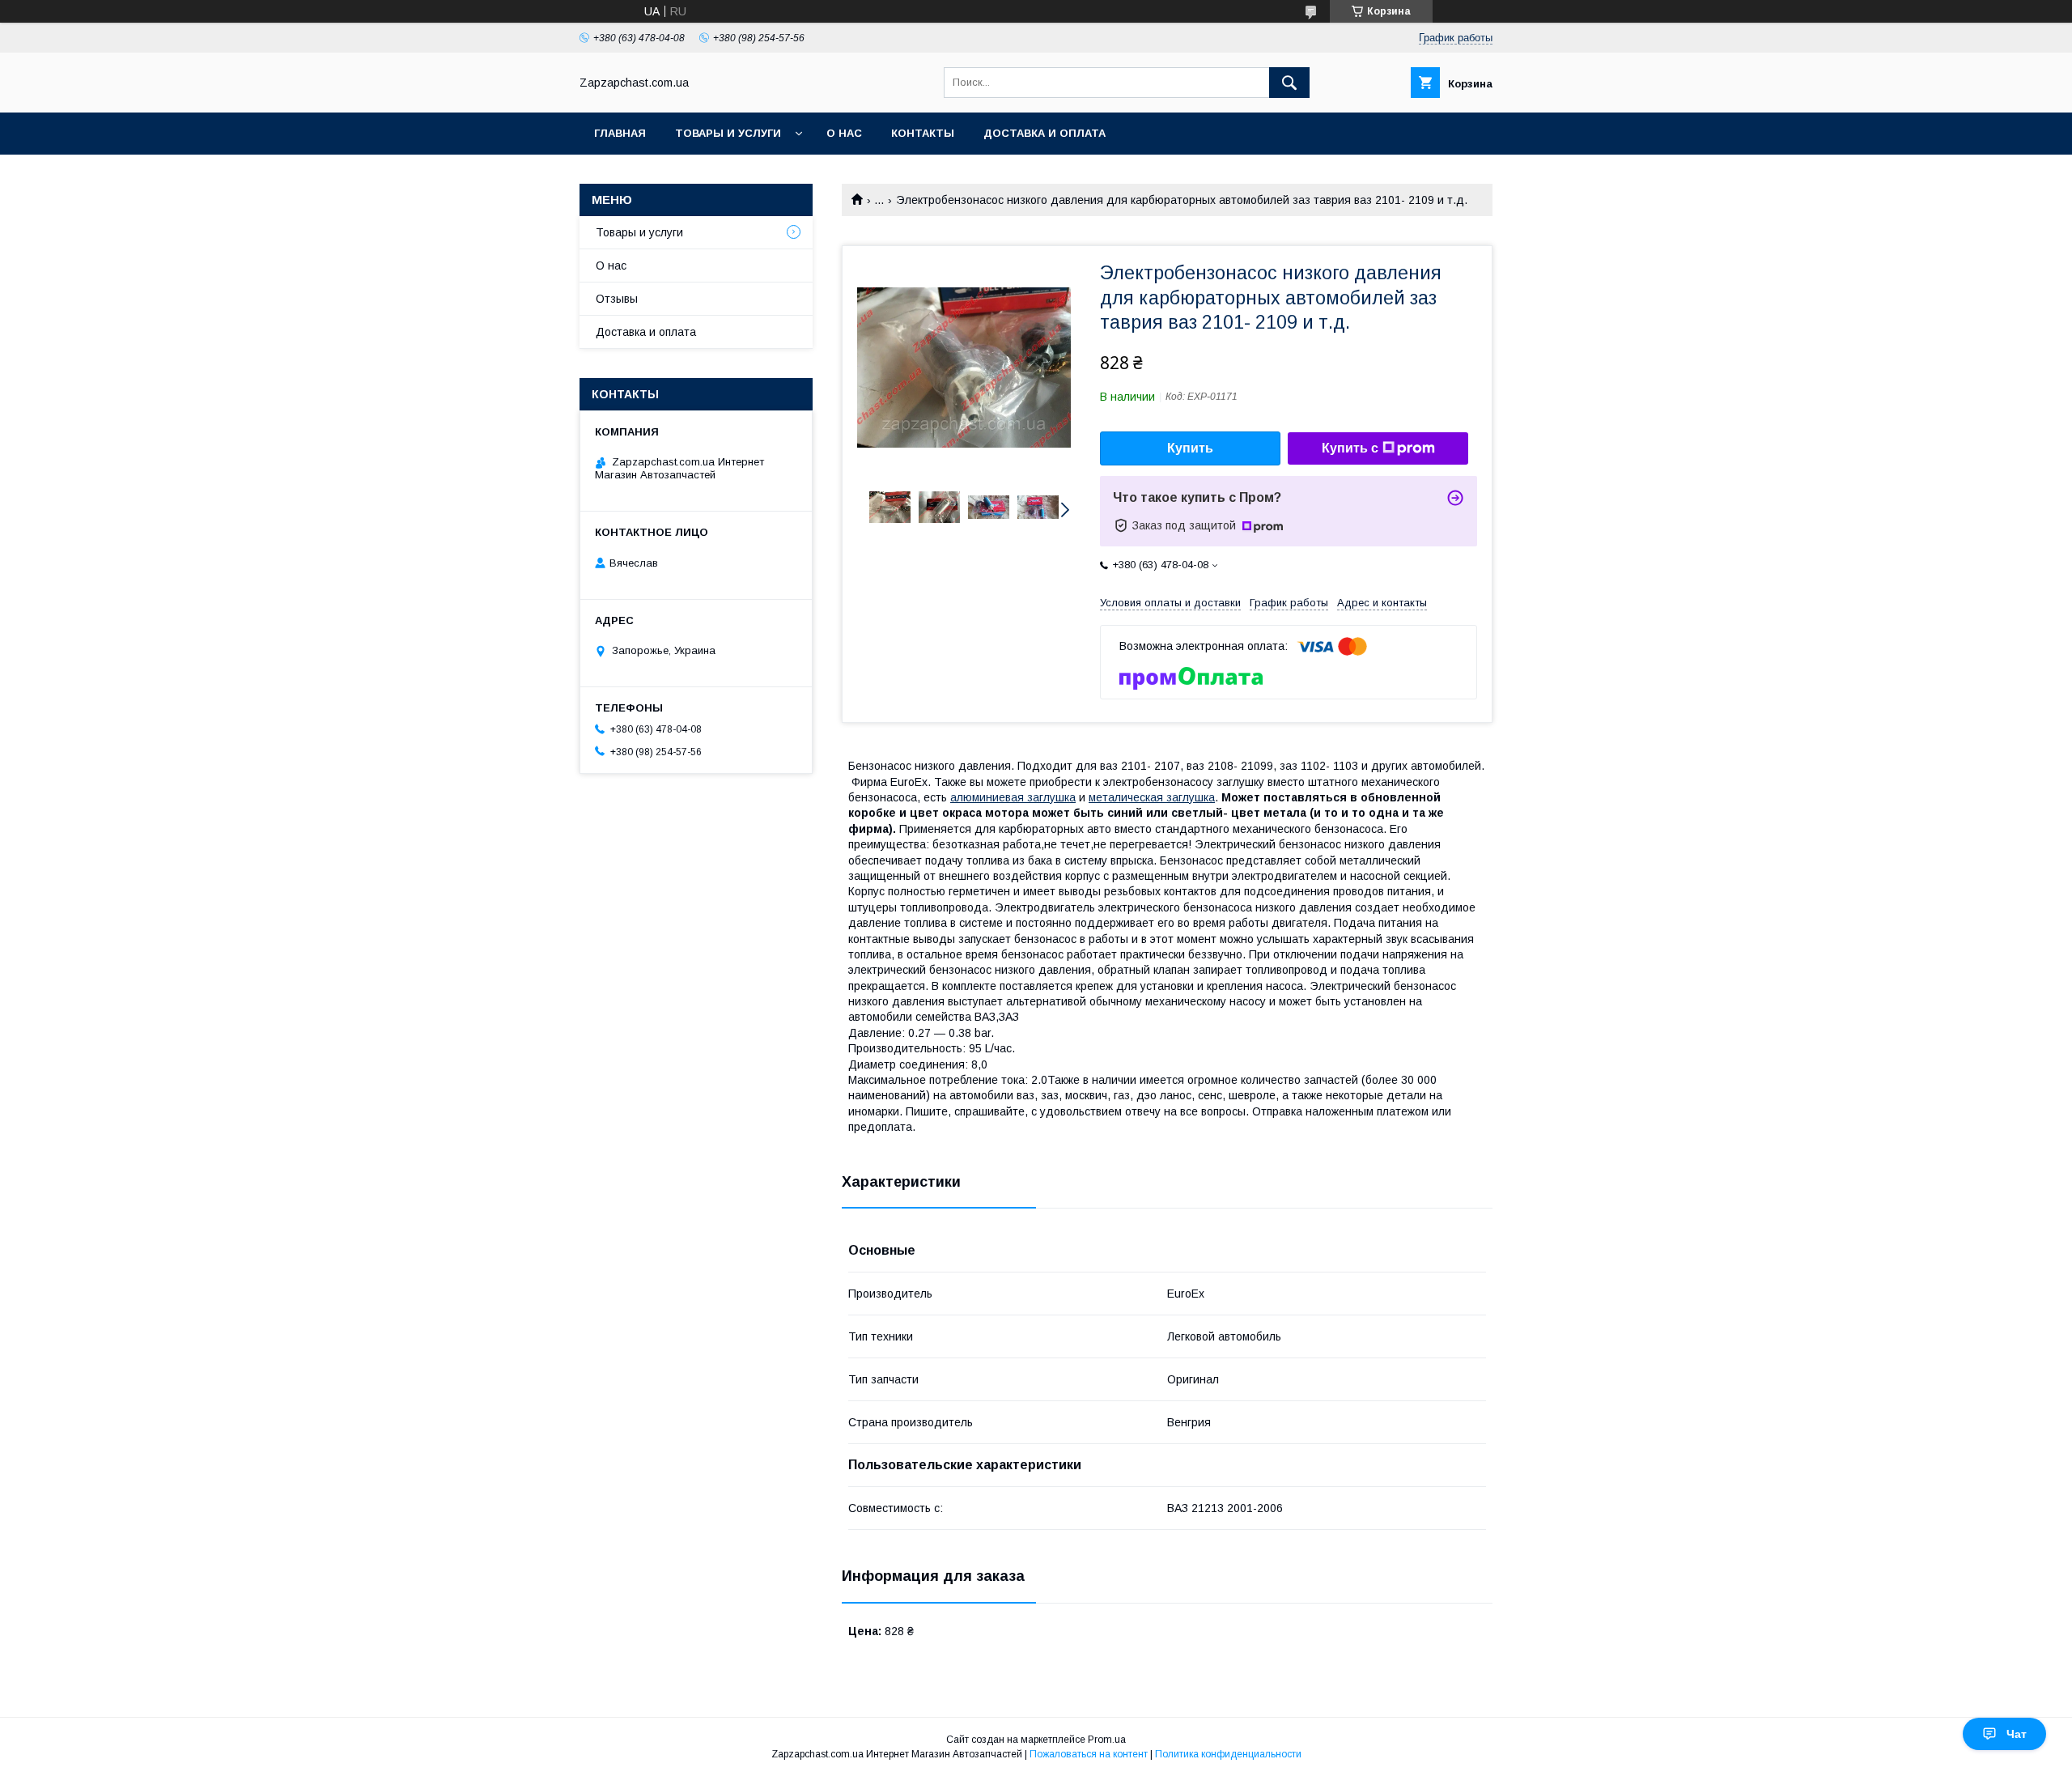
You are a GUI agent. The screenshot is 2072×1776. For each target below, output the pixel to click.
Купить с (1350, 448)
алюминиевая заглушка (1013, 797)
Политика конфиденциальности (1228, 1754)
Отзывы (617, 299)
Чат (2017, 1734)
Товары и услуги (728, 133)
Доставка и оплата (1044, 133)
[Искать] (1289, 83)
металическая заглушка (1152, 797)
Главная (620, 133)
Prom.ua (1107, 1740)
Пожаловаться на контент (1089, 1754)
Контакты (923, 133)
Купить (1190, 448)
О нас (844, 133)
